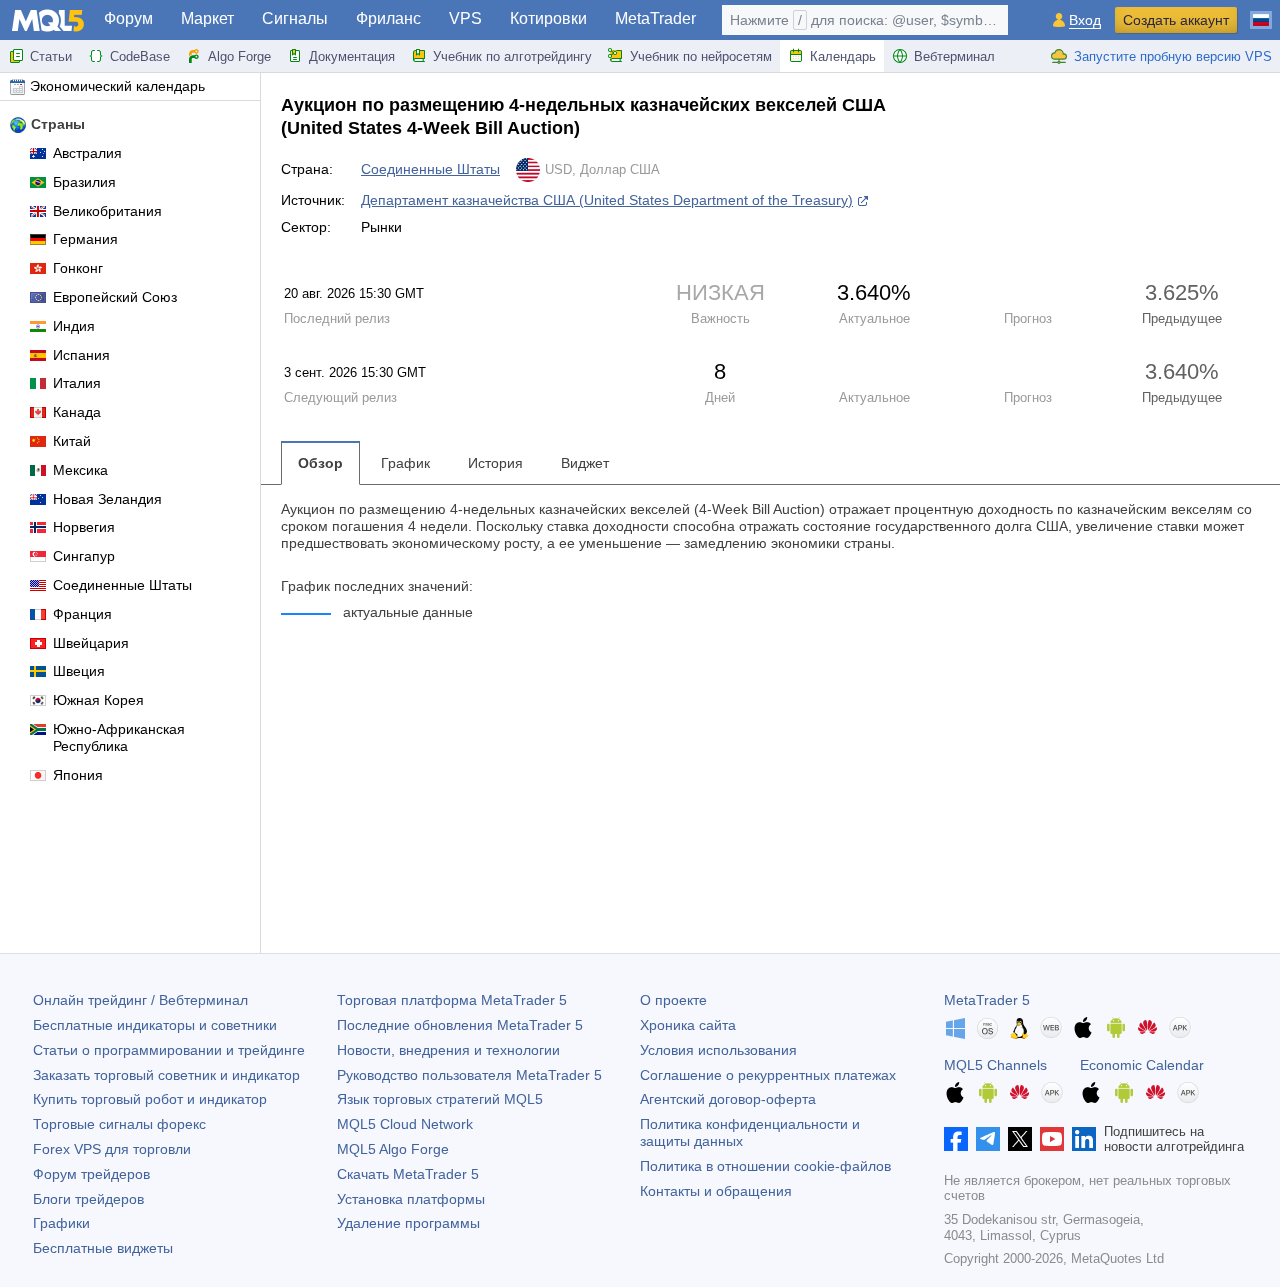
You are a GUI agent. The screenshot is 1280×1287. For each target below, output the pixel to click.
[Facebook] (956, 1139)
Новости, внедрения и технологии (448, 1050)
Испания (81, 355)
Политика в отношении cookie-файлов (765, 1166)
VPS (465, 18)
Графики (61, 1223)
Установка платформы (411, 1199)
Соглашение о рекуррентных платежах (768, 1075)
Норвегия (84, 527)
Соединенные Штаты (122, 585)
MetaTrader (655, 18)
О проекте (673, 1000)
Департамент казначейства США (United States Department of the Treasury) (607, 200)
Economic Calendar (1142, 1065)
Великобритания (107, 211)
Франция (82, 614)
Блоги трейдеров (88, 1199)
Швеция (79, 671)
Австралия (87, 153)
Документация (352, 56)
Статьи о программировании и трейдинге (169, 1050)
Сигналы (295, 18)
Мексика (80, 470)
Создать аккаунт (1176, 20)
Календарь (843, 56)
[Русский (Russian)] (1261, 12)
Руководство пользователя (469, 1075)
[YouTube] (1052, 1139)
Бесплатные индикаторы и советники (155, 1025)
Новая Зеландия (107, 499)
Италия (77, 383)
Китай (72, 441)
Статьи (51, 56)
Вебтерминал (954, 56)
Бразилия (84, 182)
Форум (128, 18)
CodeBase (140, 56)
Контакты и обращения (716, 1191)
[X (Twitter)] (1020, 1139)
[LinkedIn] (1084, 1139)
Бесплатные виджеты (103, 1248)
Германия (85, 239)
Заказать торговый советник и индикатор (166, 1075)
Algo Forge (239, 56)
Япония (78, 775)
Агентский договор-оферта (728, 1099)
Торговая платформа (452, 1000)
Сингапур (84, 556)
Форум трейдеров (91, 1174)
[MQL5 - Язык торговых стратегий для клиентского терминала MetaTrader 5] (48, 20)
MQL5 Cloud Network (405, 1124)
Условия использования (718, 1050)
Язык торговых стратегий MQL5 (440, 1099)
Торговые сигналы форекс (119, 1124)
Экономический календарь (117, 86)
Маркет (207, 18)
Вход (1085, 20)
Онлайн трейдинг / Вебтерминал (140, 1000)
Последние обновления (460, 1025)
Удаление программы (408, 1223)
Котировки (548, 18)
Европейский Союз (115, 297)
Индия (74, 326)
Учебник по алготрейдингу (512, 56)
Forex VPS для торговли (112, 1149)
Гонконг (78, 268)
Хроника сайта (688, 1025)
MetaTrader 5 (987, 1000)
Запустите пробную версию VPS (1173, 56)
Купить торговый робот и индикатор (150, 1099)
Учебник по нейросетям (701, 56)
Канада (77, 412)
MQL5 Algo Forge (393, 1149)
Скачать (408, 1174)
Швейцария (91, 643)
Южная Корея (98, 700)
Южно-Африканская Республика (119, 737)
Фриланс (388, 18)
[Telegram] (988, 1139)
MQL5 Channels (995, 1065)
